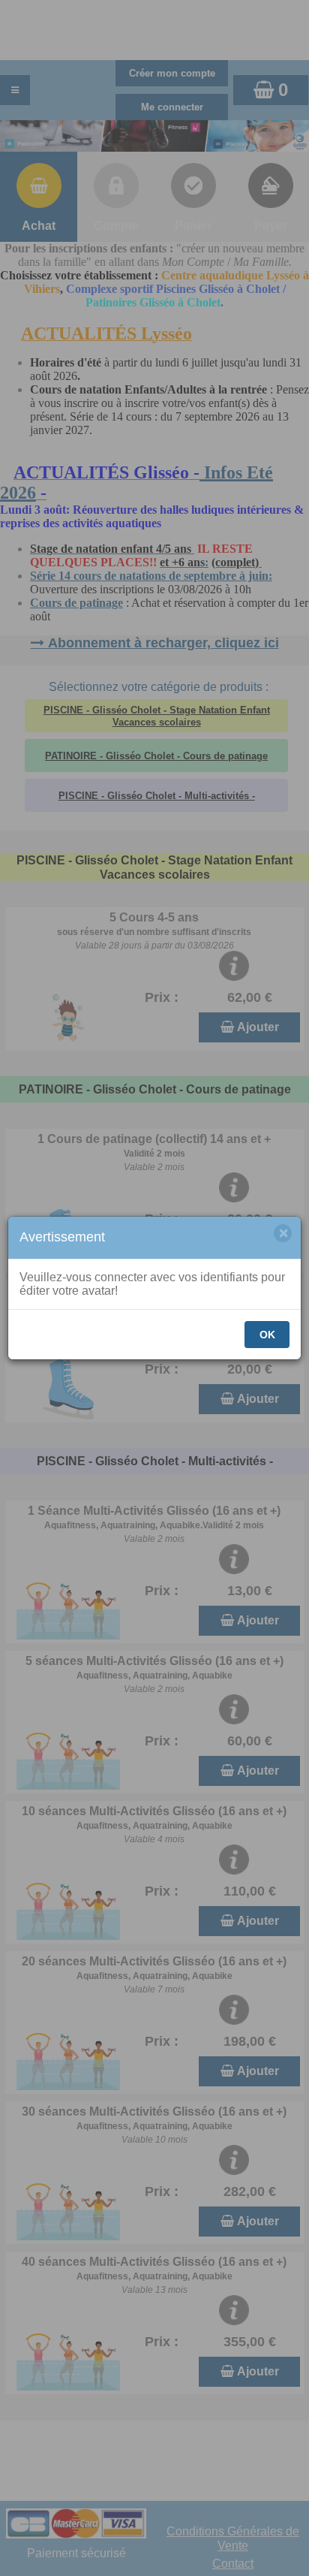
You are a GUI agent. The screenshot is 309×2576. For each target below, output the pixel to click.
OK (267, 1335)
